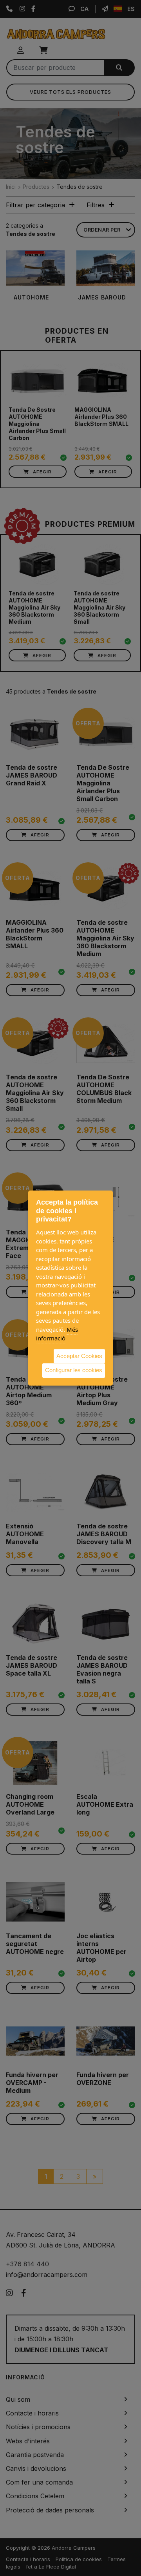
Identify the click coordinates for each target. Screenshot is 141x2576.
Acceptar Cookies (79, 1356)
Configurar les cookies (74, 1370)
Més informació (57, 1334)
